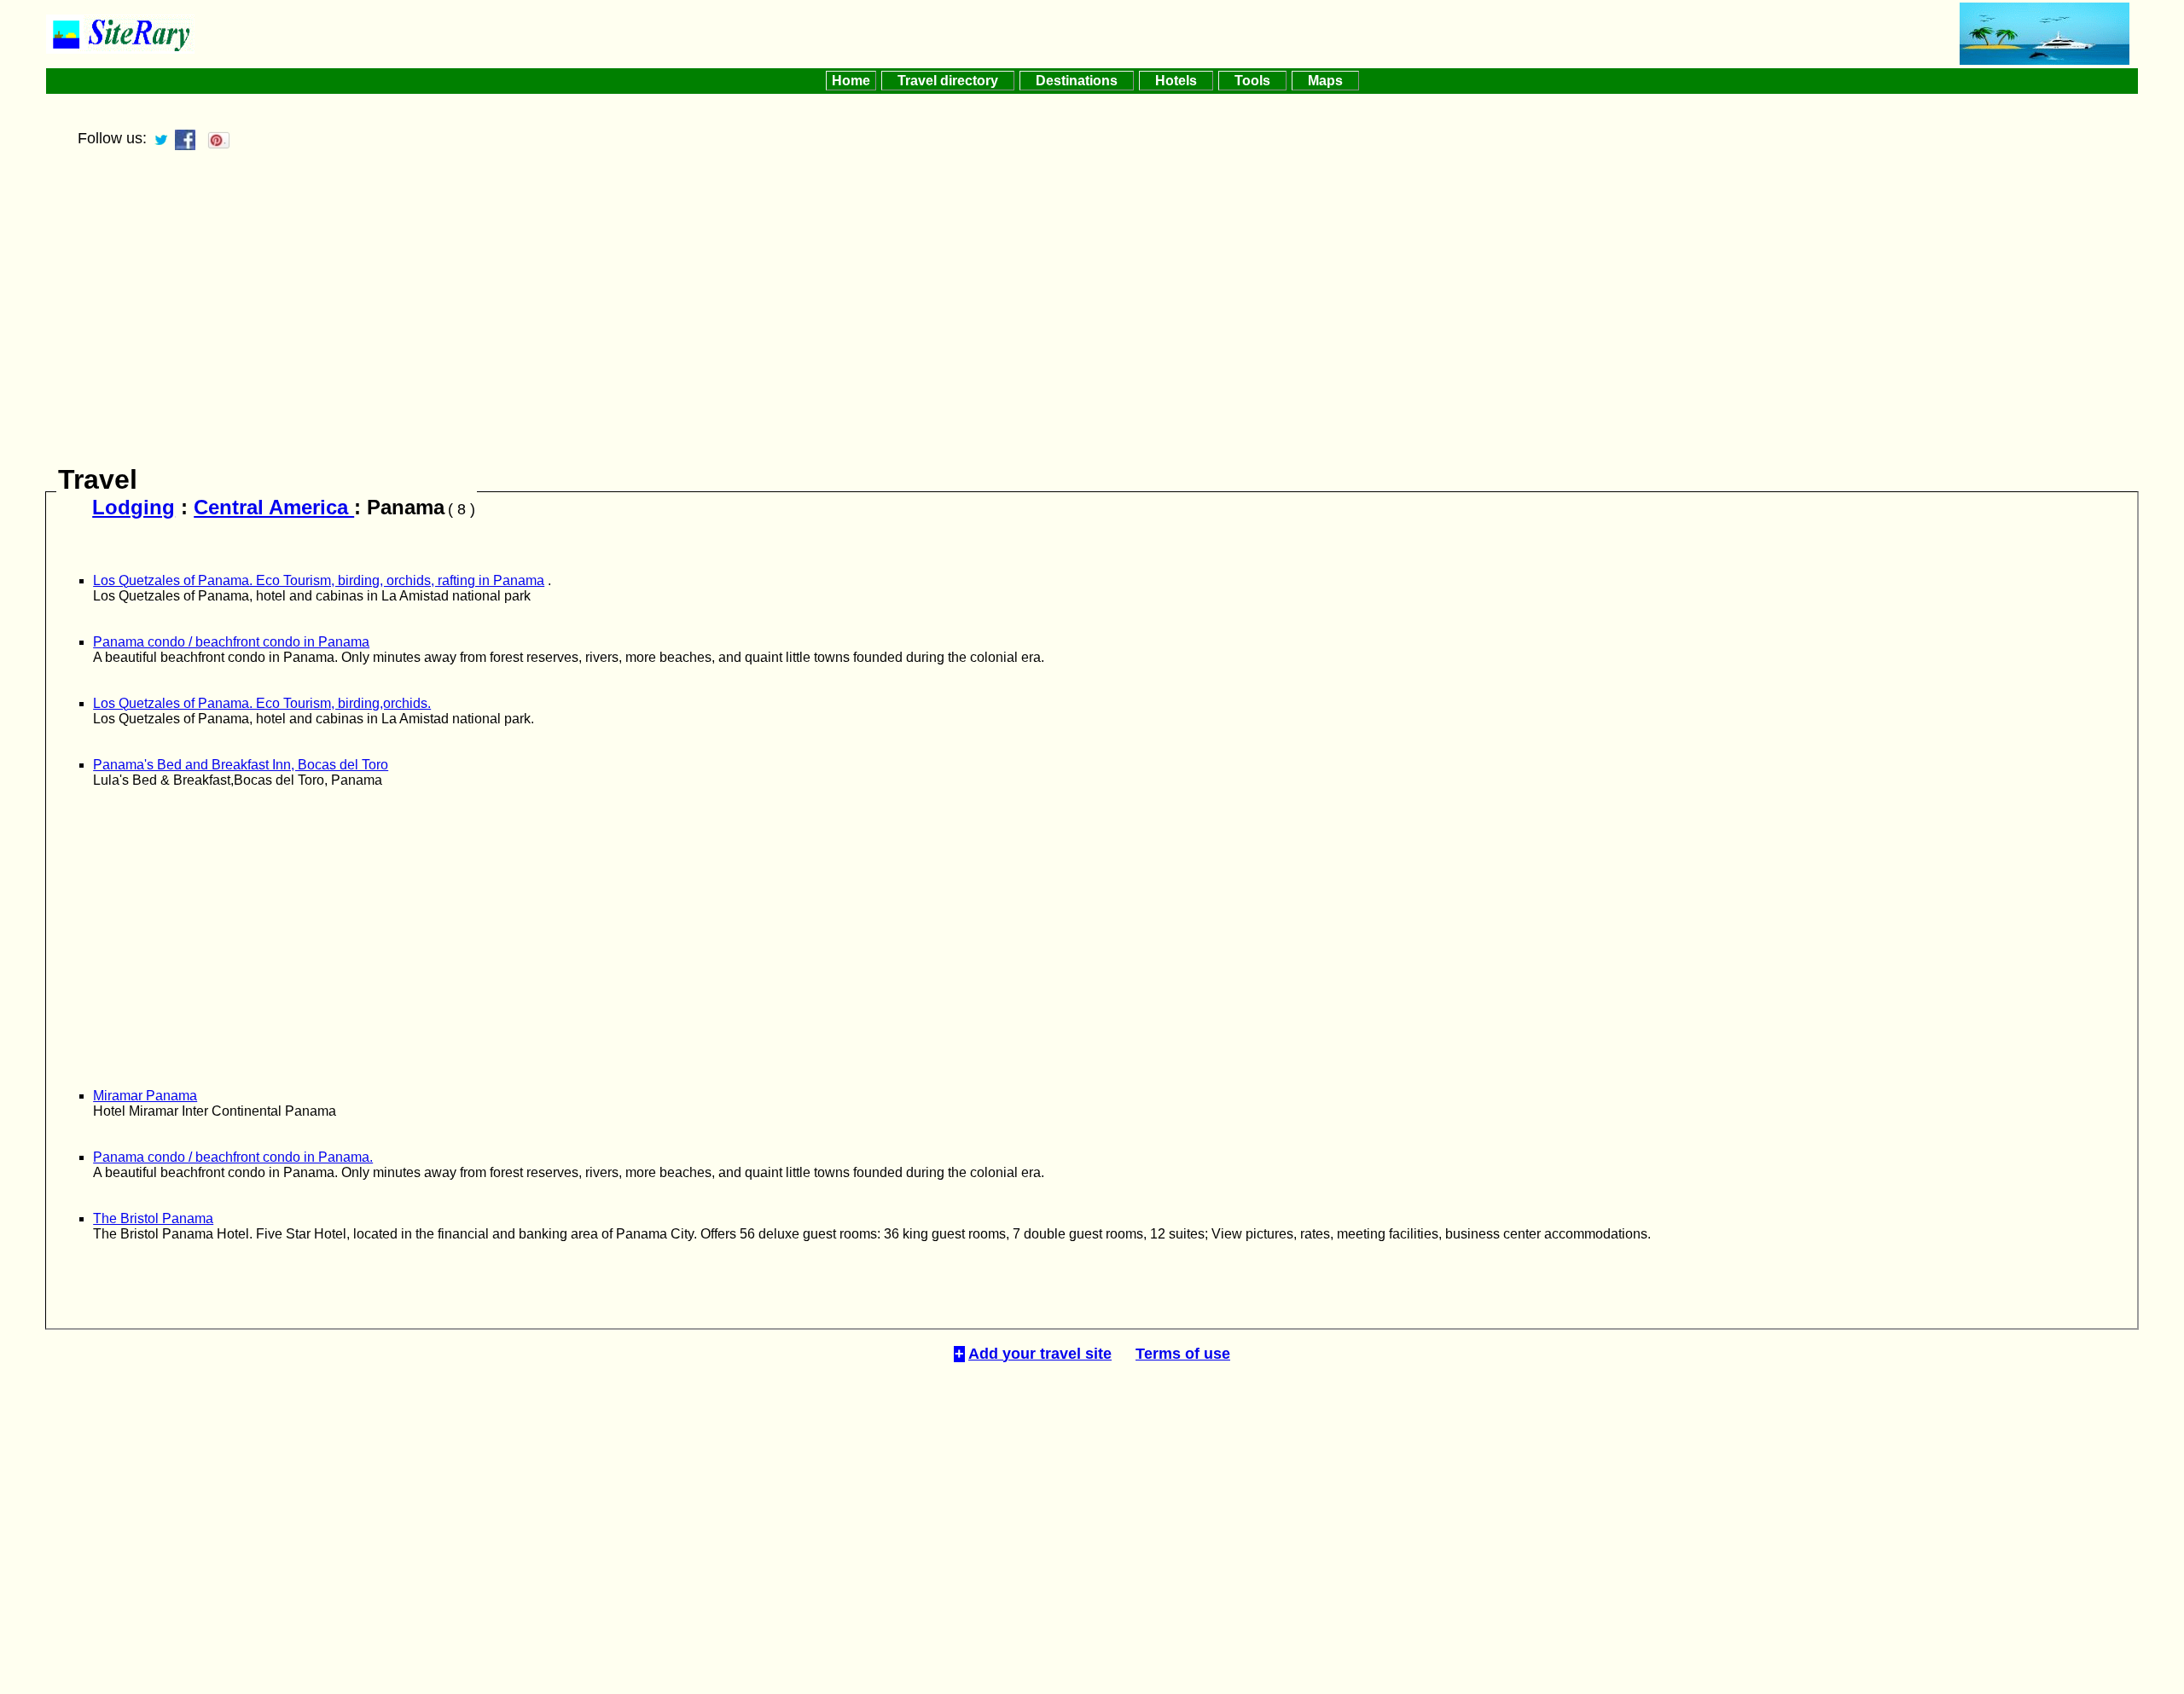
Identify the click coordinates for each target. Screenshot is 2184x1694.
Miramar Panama (145, 1096)
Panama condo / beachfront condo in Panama (231, 642)
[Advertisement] (1092, 314)
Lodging (134, 507)
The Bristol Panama (153, 1218)
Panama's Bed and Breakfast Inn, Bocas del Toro (241, 765)
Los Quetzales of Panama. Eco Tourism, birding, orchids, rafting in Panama (319, 580)
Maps (1325, 81)
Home (851, 81)
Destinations (1077, 81)
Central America (274, 507)
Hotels (1176, 81)
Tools (1252, 81)
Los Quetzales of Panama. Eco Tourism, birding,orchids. (262, 703)
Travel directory (948, 81)
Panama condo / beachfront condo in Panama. (233, 1157)
